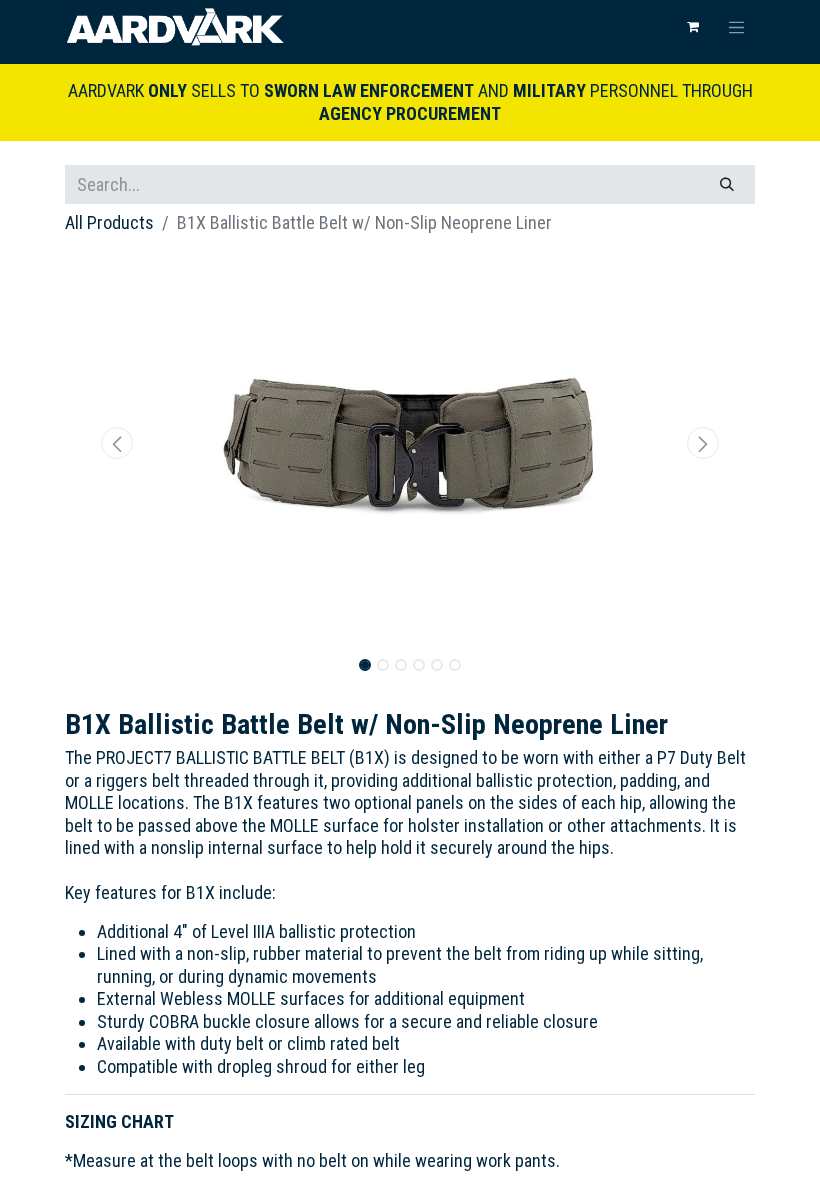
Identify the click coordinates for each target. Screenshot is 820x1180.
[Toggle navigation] (737, 27)
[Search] (727, 184)
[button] (117, 443)
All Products (109, 222)
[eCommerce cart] (693, 27)
